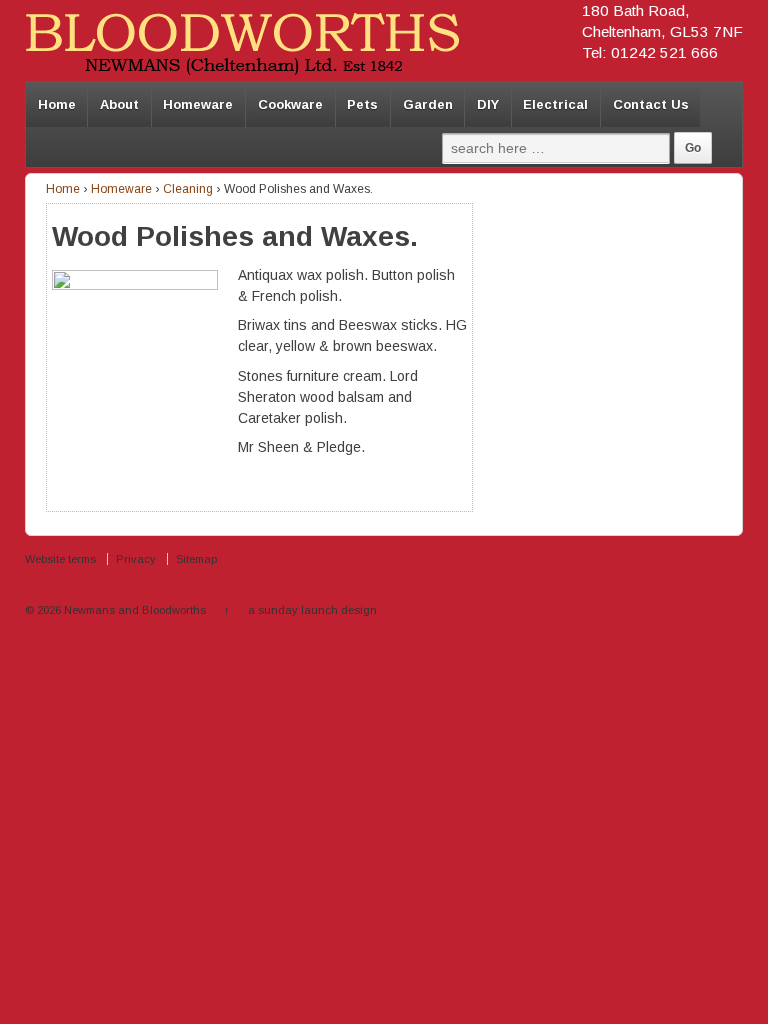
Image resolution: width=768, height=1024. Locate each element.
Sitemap (196, 559)
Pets (362, 104)
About (119, 104)
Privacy (136, 559)
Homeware (198, 104)
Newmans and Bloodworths (135, 610)
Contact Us (651, 104)
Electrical (555, 104)
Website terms (60, 559)
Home (57, 104)
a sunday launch (293, 610)
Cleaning (188, 189)
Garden (428, 104)
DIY (488, 104)
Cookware (290, 104)
